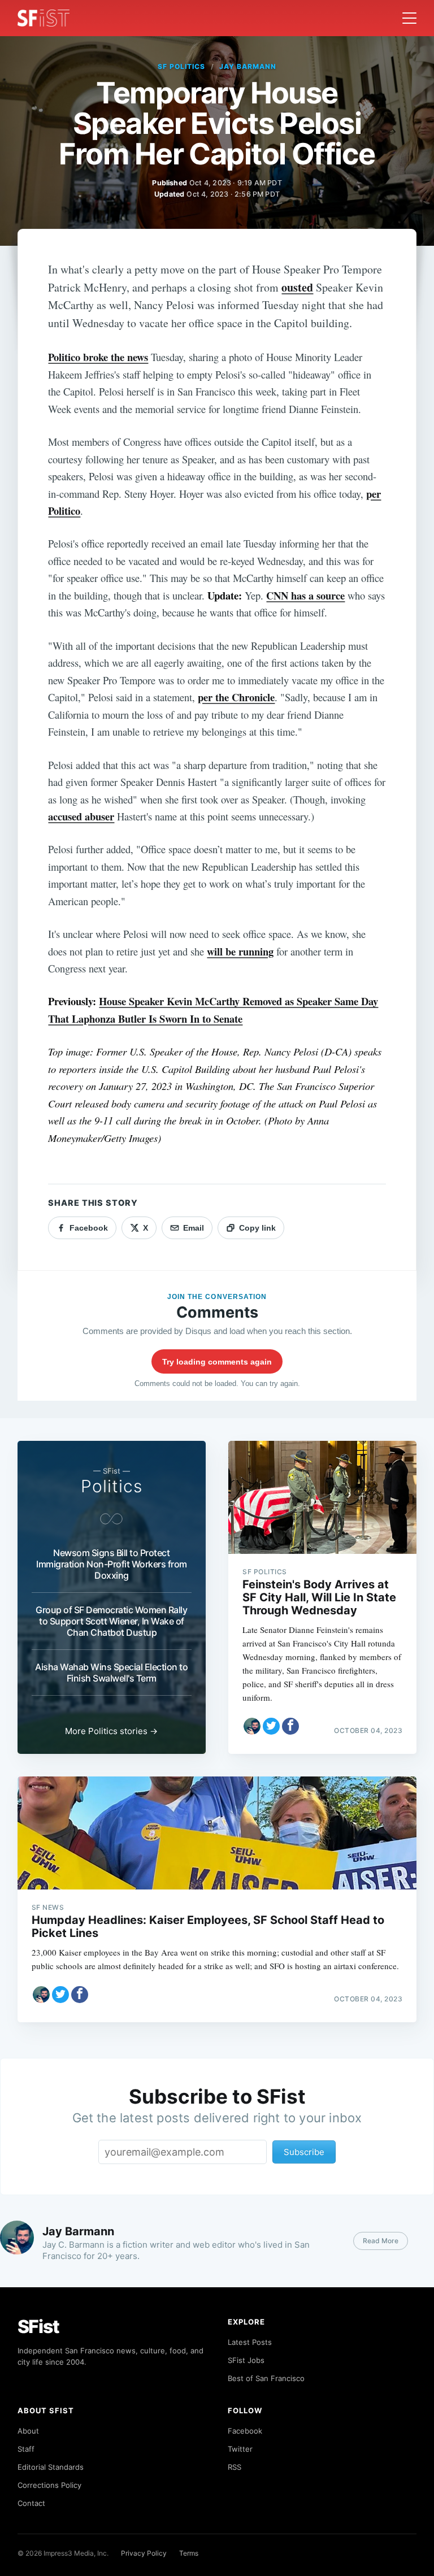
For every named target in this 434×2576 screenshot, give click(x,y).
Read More (381, 2241)
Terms (189, 2553)
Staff (26, 2449)
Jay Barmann (248, 66)
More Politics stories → (111, 1731)
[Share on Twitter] (271, 1726)
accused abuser (81, 816)
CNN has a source (305, 595)
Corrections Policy (49, 2485)
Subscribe (304, 2152)
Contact (31, 2503)
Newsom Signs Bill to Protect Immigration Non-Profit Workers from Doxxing (112, 1564)
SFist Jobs (246, 2360)
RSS (235, 2467)
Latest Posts (250, 2342)
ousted (297, 287)
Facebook (245, 2431)
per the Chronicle (236, 697)
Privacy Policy (144, 2553)
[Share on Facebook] (290, 1726)
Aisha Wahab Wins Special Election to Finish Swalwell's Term (111, 1673)
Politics (112, 1486)
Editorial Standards (51, 2467)
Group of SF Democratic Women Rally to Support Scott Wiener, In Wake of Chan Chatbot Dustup (111, 1621)
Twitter (240, 2449)
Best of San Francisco (266, 2378)
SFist (38, 2327)
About (28, 2431)
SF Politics (181, 66)
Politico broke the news (98, 357)
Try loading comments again (217, 1362)
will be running (240, 951)
